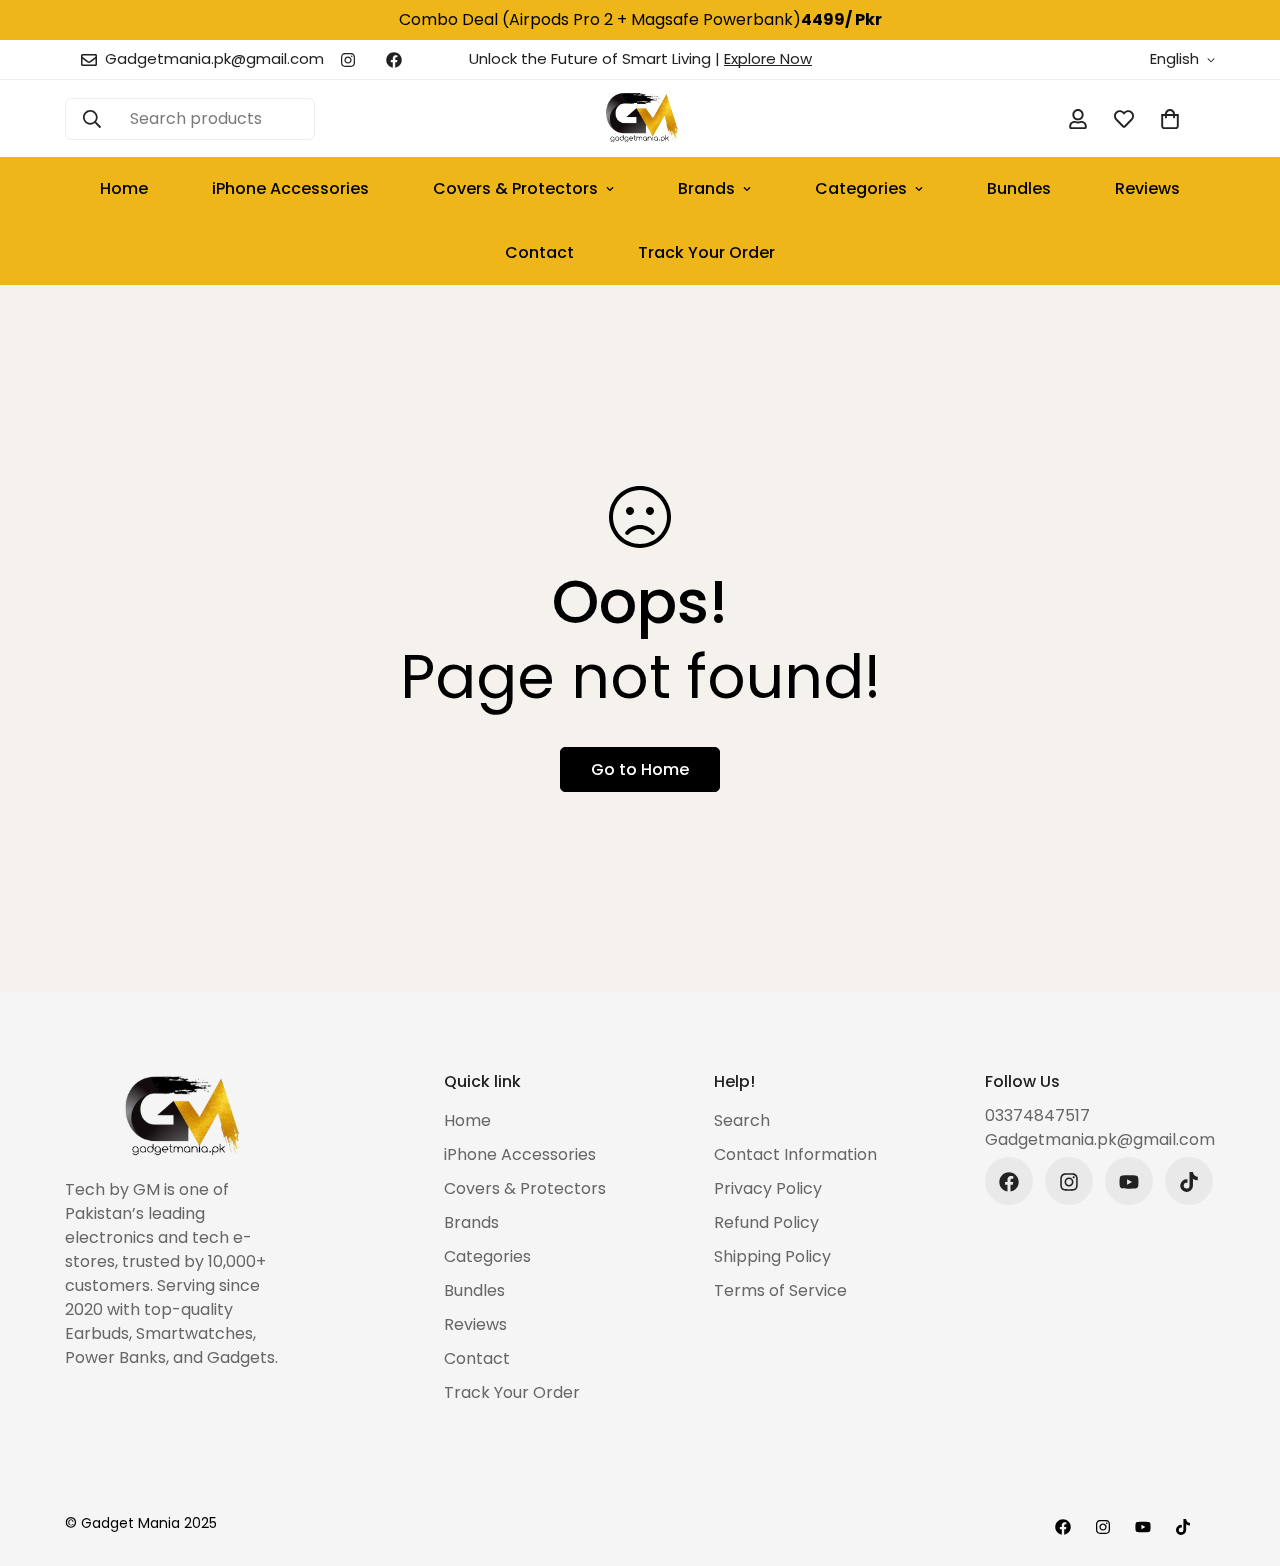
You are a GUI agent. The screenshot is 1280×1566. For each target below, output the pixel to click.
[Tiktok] (1189, 1182)
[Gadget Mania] (640, 118)
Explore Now (768, 58)
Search (742, 1121)
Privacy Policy (768, 1189)
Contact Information (795, 1155)
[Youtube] (1129, 1182)
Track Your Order (706, 252)
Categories (861, 188)
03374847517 (1037, 1116)
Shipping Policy (772, 1257)
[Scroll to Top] (1241, 1457)
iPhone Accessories (290, 188)
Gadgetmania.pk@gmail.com (1100, 1140)
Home (124, 188)
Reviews (1147, 188)
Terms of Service (780, 1291)
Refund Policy (766, 1223)
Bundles (1019, 188)
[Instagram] (348, 60)
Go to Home (640, 769)
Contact (539, 252)
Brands (706, 188)
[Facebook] (394, 60)
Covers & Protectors (515, 188)
